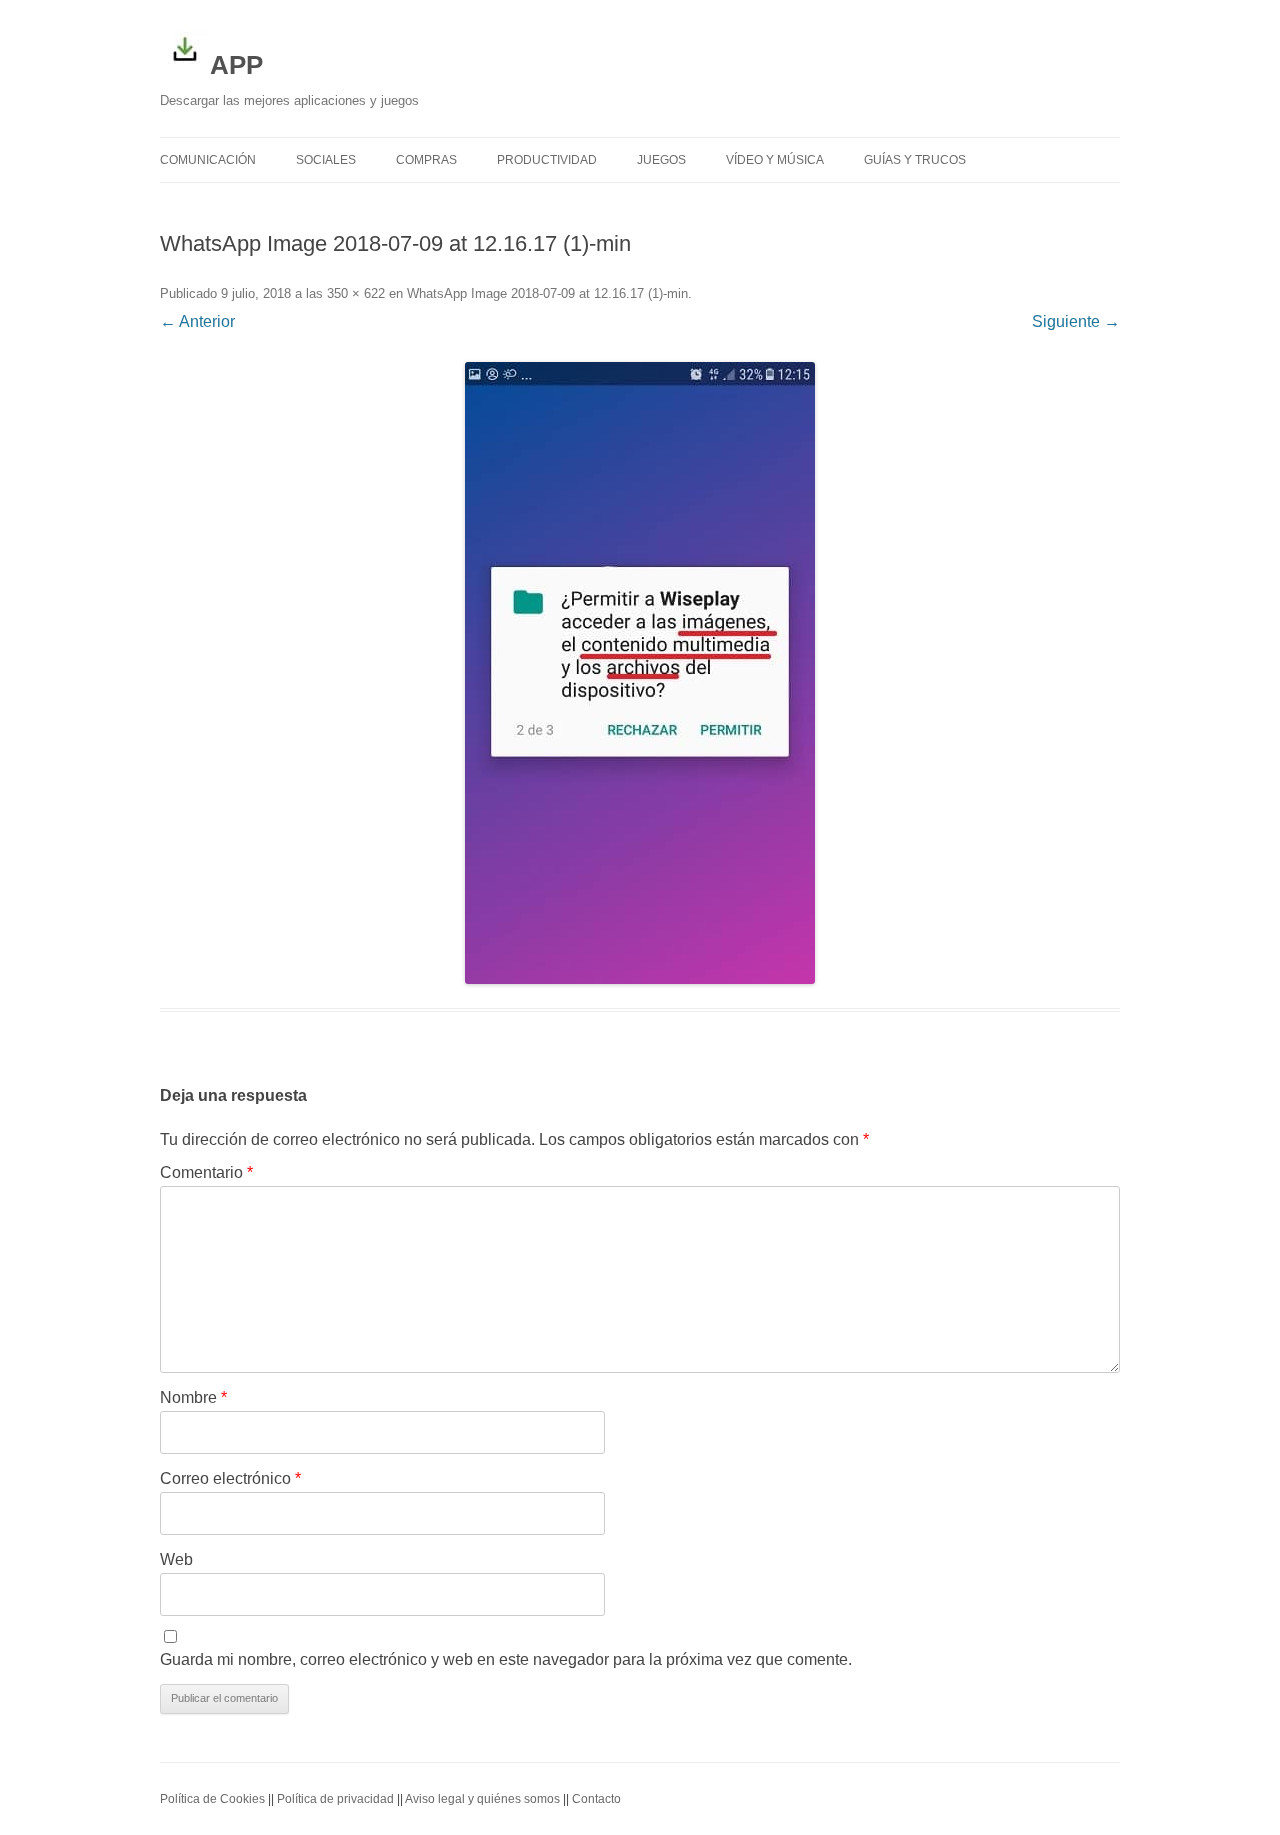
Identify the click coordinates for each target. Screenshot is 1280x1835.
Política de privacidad (335, 1799)
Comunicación (208, 160)
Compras (426, 160)
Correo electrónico (230, 1478)
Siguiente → (1076, 321)
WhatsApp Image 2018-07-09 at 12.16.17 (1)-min (547, 293)
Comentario (206, 1172)
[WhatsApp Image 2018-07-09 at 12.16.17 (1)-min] (640, 673)
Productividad (547, 160)
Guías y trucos (915, 160)
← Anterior (197, 321)
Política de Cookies (212, 1799)
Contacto (596, 1799)
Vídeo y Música (775, 160)
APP (236, 65)
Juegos (661, 160)
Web (176, 1559)
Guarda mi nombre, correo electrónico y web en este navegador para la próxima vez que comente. (506, 1659)
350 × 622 (356, 293)
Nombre (193, 1397)
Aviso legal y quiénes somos (482, 1799)
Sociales (326, 160)
